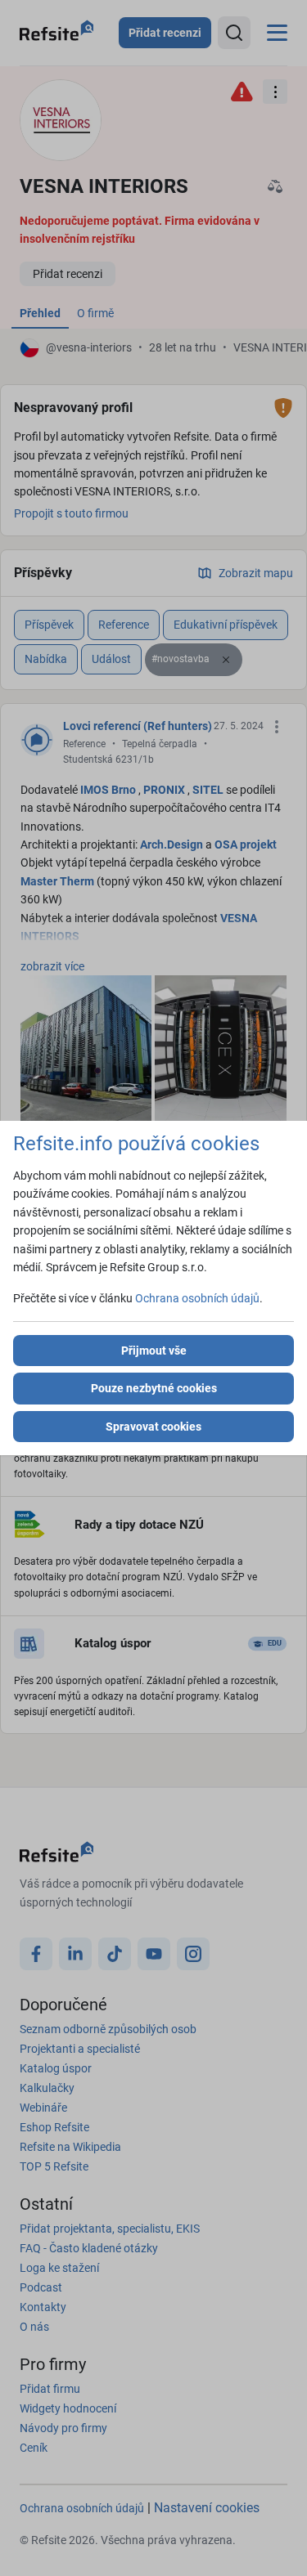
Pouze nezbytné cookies (154, 1388)
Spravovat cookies (153, 1427)
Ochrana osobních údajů (197, 1298)
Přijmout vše (154, 1351)
